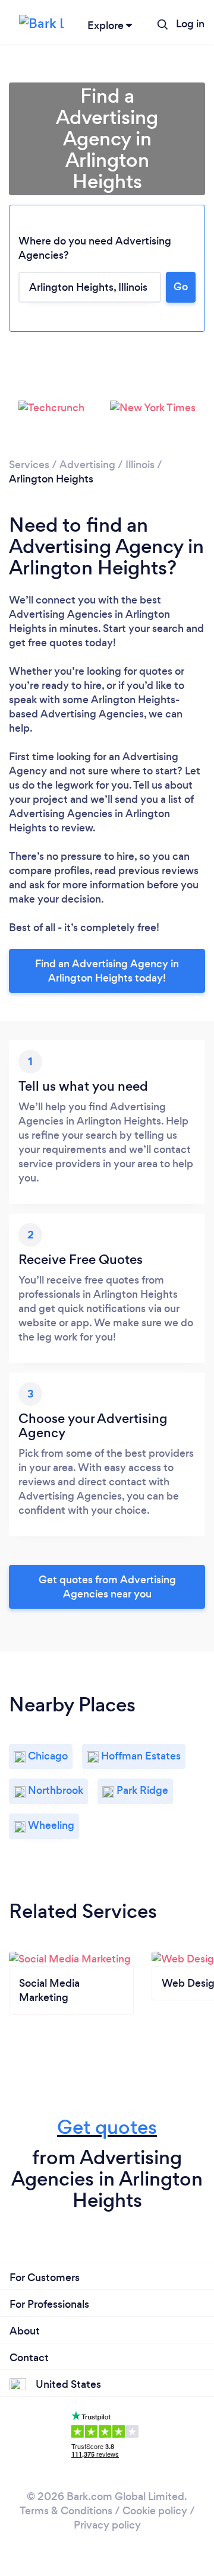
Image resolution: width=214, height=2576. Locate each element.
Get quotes (107, 2127)
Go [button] (181, 287)
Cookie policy (155, 2511)
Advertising (87, 465)
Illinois (140, 465)
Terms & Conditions (66, 2511)
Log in (190, 24)
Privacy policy (107, 2525)
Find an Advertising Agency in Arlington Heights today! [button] (107, 971)
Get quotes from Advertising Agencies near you (107, 1587)
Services (29, 465)
